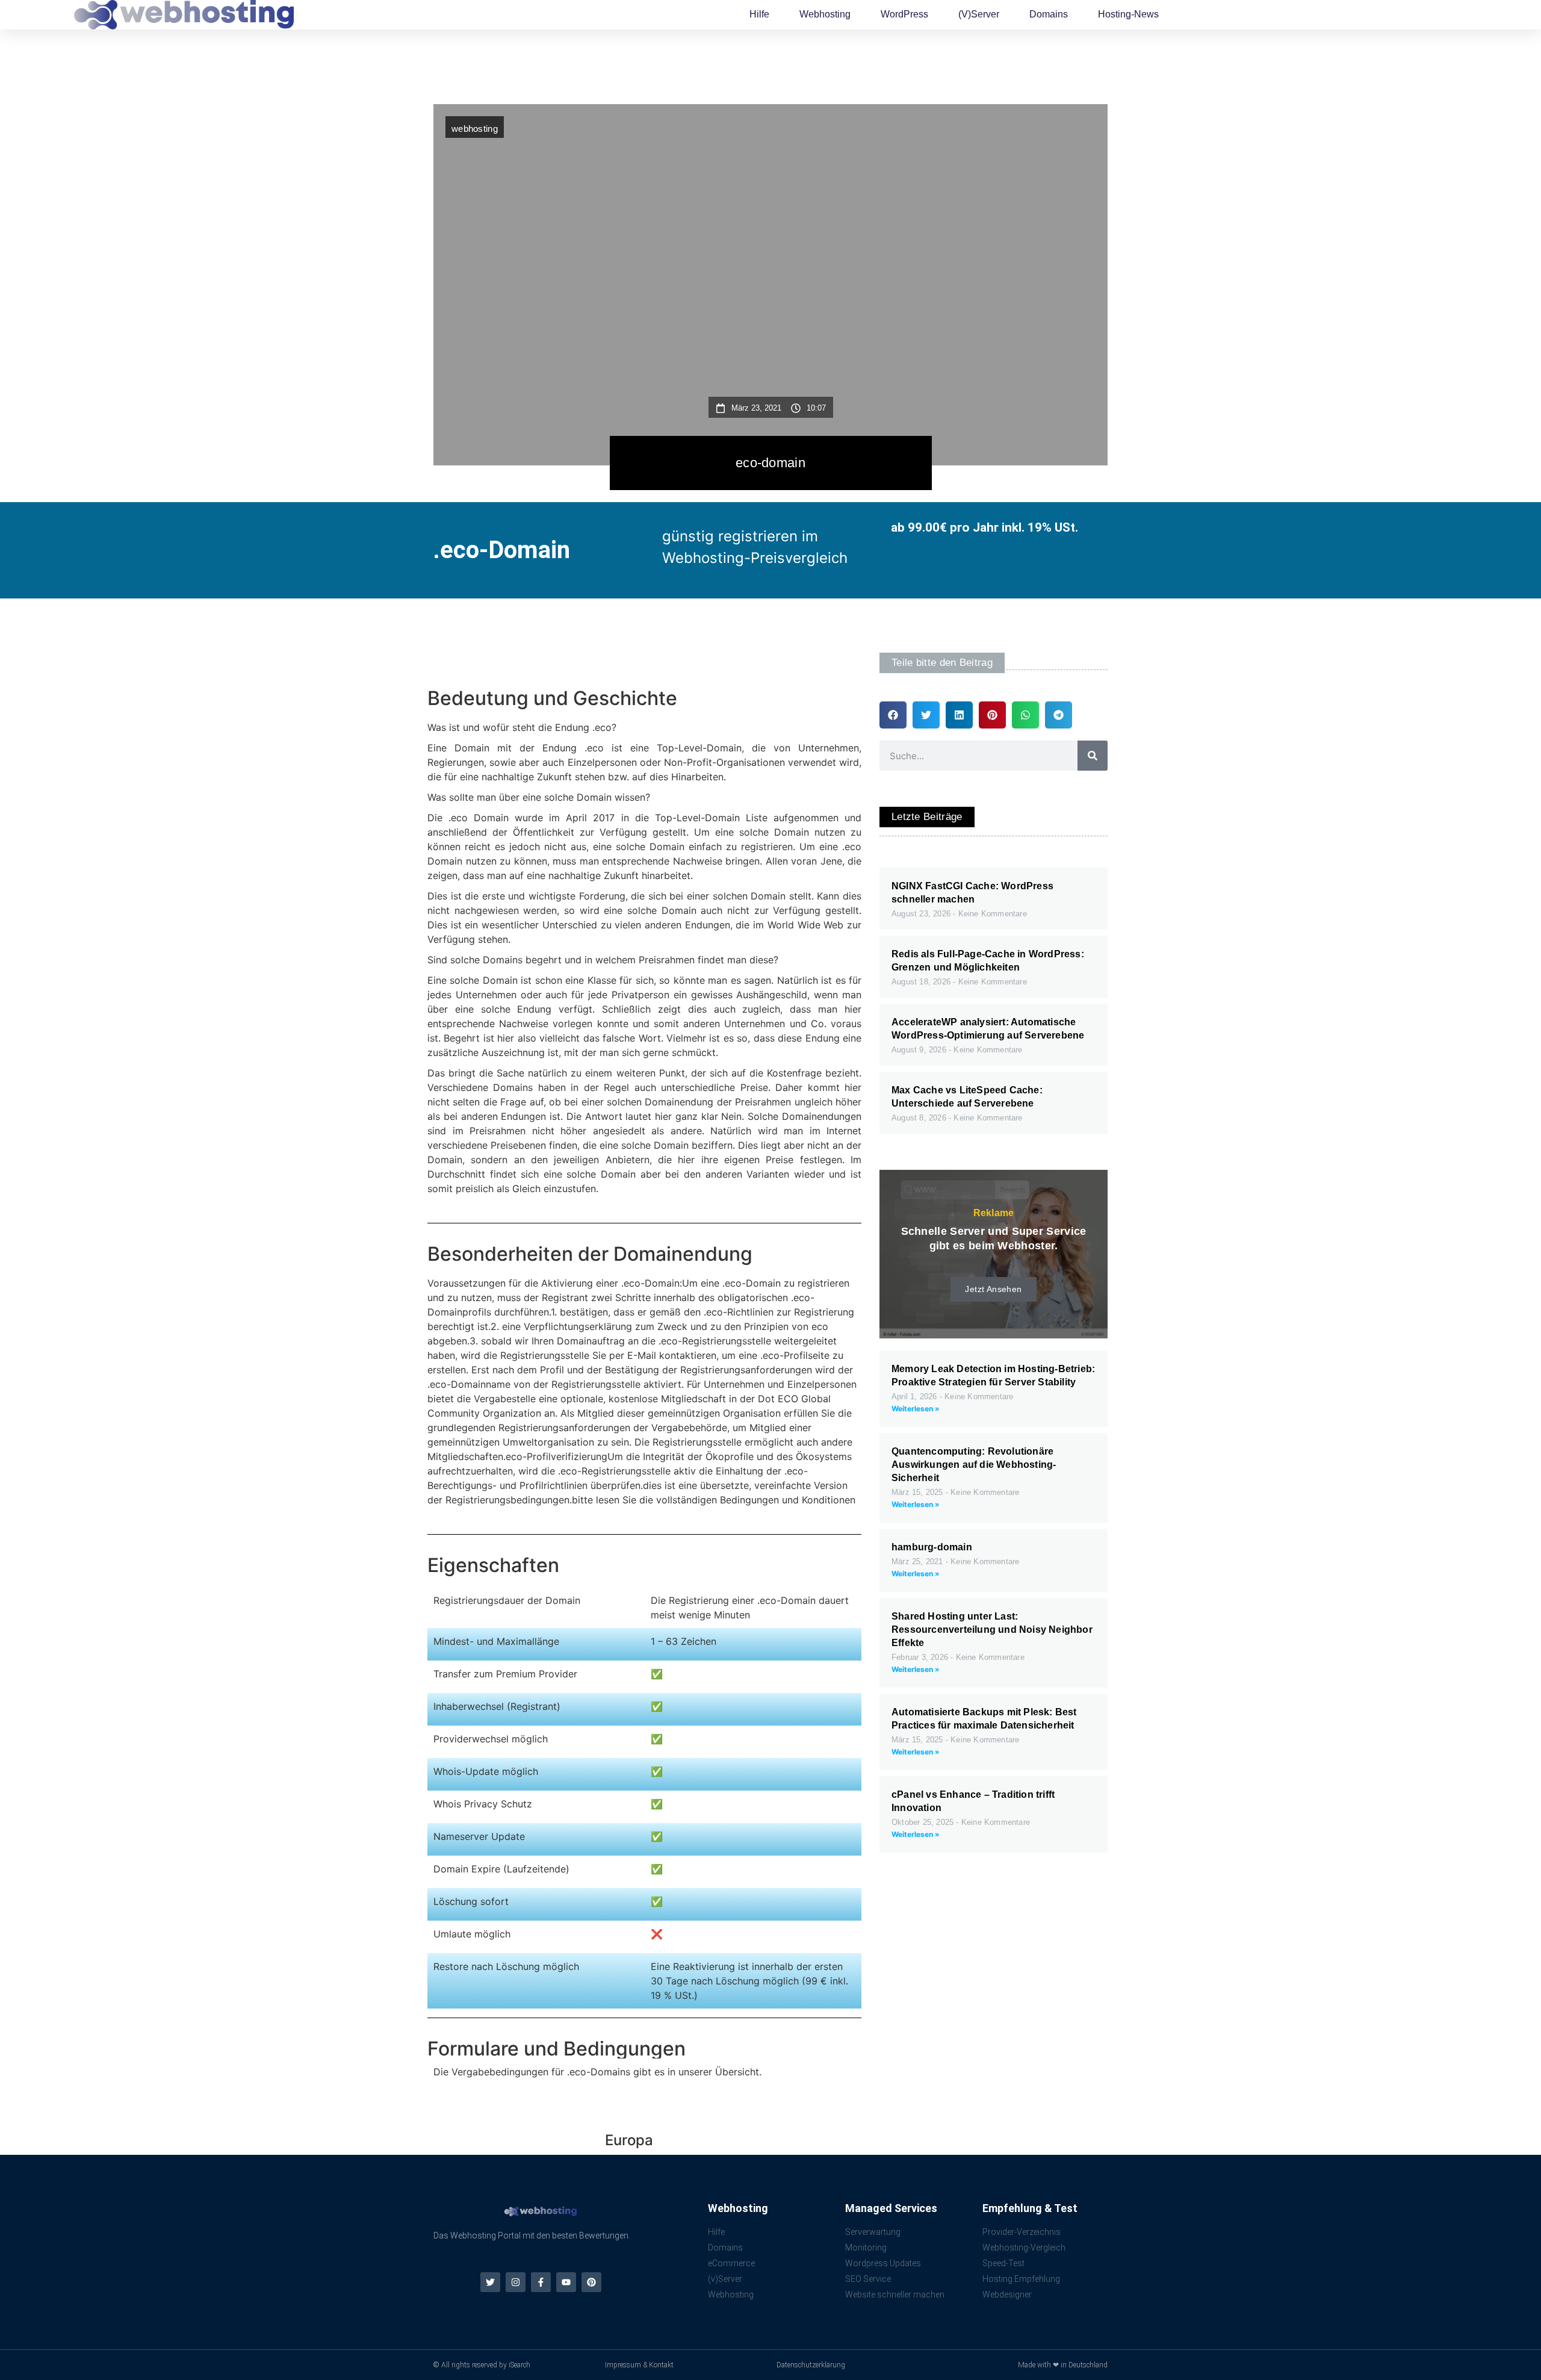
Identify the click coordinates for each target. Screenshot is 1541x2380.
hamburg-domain (932, 1547)
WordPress (904, 14)
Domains (1049, 14)
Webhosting (825, 14)
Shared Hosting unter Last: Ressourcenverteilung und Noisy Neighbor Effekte (992, 1630)
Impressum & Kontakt (639, 2365)
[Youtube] (566, 2282)
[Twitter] (490, 2282)
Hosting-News (1128, 14)
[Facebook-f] (541, 2282)
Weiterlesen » (916, 1409)
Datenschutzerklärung (811, 2365)
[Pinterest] (591, 2282)
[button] (893, 715)
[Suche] (1093, 756)
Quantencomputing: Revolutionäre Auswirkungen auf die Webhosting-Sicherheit (974, 1465)
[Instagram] (516, 2282)
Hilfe (759, 14)
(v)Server (979, 14)
